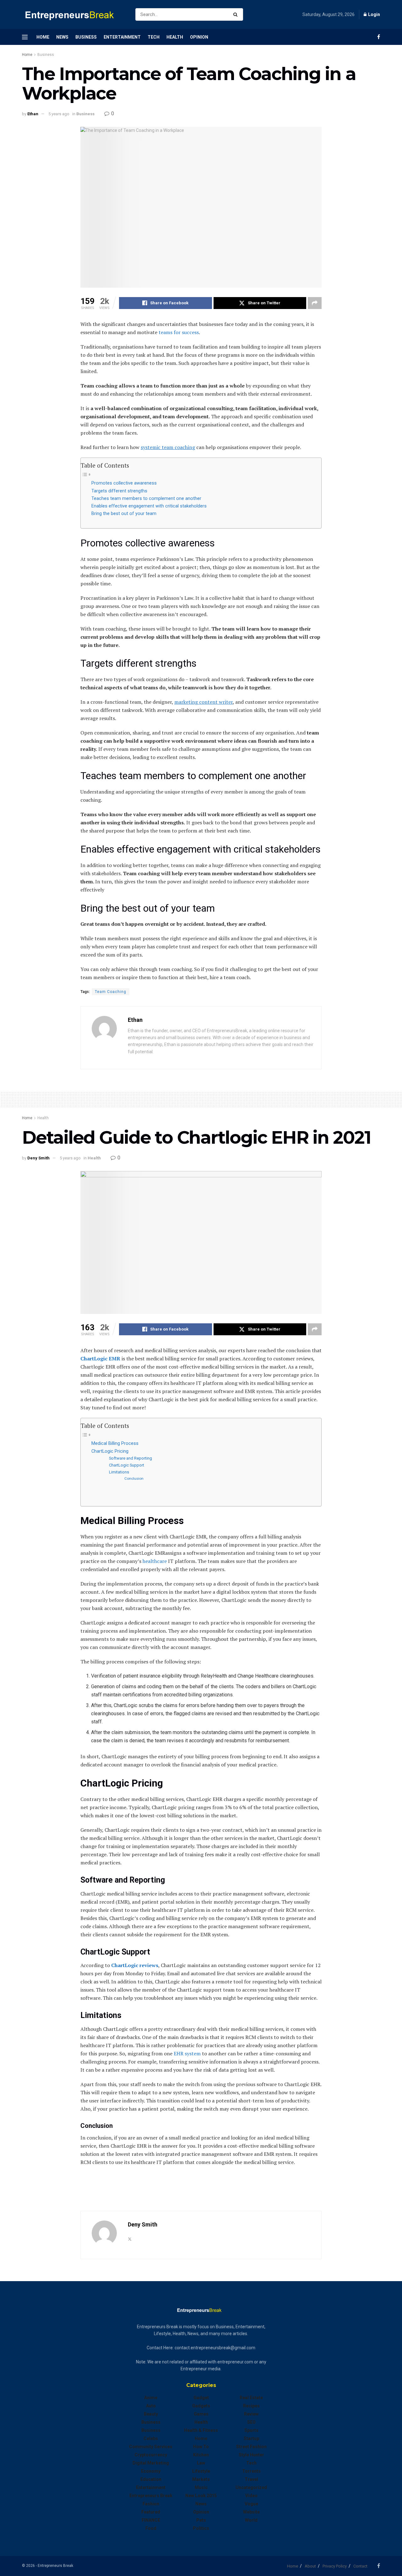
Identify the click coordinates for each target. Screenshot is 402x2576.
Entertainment (122, 37)
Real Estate (251, 2398)
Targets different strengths (119, 491)
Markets (201, 2479)
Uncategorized (251, 2487)
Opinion (199, 37)
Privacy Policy (335, 2566)
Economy (151, 2471)
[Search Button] (237, 14)
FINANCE (151, 2520)
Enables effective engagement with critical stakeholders (149, 506)
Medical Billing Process (115, 1443)
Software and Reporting (130, 1458)
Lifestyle (201, 2471)
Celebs (151, 2438)
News (62, 37)
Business (86, 37)
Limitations (119, 1472)
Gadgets (201, 2406)
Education (151, 2479)
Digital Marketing (151, 2463)
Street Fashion (251, 2447)
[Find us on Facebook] (379, 37)
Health (175, 37)
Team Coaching (111, 992)
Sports (251, 2430)
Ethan (33, 114)
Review (251, 2414)
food (151, 2528)
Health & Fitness (201, 2430)
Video (251, 2496)
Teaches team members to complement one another (146, 499)
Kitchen (201, 2455)
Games (201, 2414)
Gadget (201, 2398)
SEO (251, 2422)
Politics (201, 2528)
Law (201, 2463)
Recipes (251, 2406)
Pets (201, 2520)
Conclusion (134, 1478)
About (310, 2566)
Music (201, 2487)
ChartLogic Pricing (110, 1451)
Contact (360, 2566)
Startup (251, 2438)
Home (43, 37)
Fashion (151, 2504)
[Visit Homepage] (73, 15)
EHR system (187, 2053)
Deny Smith (38, 1158)
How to (201, 2447)
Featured (151, 2512)
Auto (151, 2406)
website (251, 2512)
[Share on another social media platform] (315, 303)
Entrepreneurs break (151, 2496)
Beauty (151, 2414)
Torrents (251, 2471)
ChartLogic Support (127, 1465)
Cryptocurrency (151, 2455)
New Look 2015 (201, 2496)
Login (374, 14)
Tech (154, 37)
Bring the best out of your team (124, 514)
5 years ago (59, 114)
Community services (151, 2447)
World (251, 2520)
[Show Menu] (25, 37)
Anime (151, 2398)
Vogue (251, 2504)
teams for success (179, 332)
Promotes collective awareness (124, 483)
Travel (251, 2479)
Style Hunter (251, 2455)
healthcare (155, 1561)
